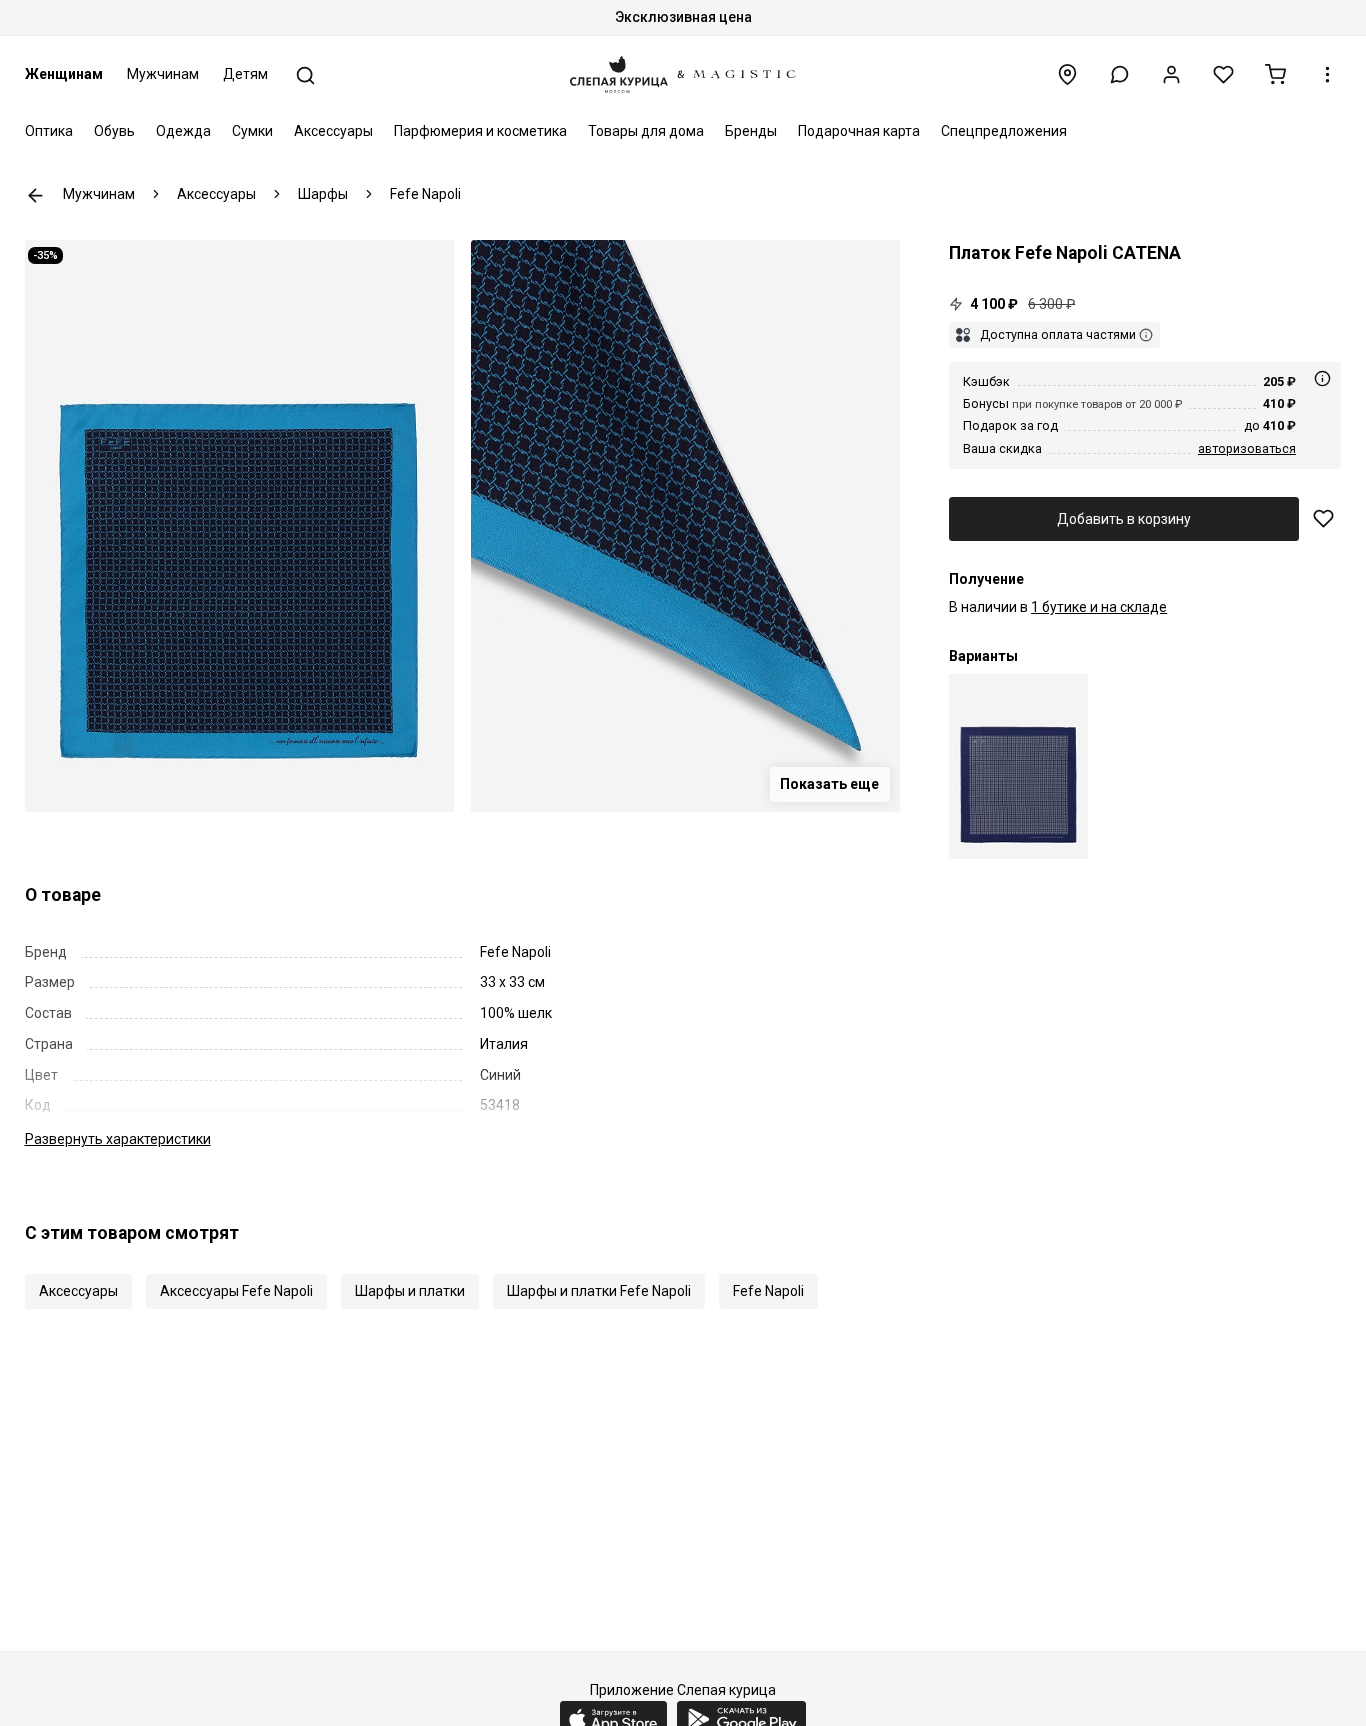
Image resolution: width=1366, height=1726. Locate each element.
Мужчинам (163, 74)
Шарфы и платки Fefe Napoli (599, 1291)
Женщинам (64, 74)
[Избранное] (1223, 74)
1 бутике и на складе (1099, 607)
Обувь (114, 131)
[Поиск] (305, 75)
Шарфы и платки (410, 1291)
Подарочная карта (859, 131)
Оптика (49, 131)
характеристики (118, 1139)
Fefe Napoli (768, 1291)
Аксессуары (333, 131)
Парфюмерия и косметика (480, 131)
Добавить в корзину (1124, 519)
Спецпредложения (1004, 131)
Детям (245, 74)
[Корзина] (1275, 74)
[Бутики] (1067, 74)
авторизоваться (1247, 448)
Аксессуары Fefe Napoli (236, 1291)
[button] (1119, 74)
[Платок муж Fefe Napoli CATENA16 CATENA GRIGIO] (1018, 766)
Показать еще (829, 784)
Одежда (183, 131)
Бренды (751, 131)
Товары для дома (646, 131)
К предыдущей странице (35, 195)
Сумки (252, 131)
